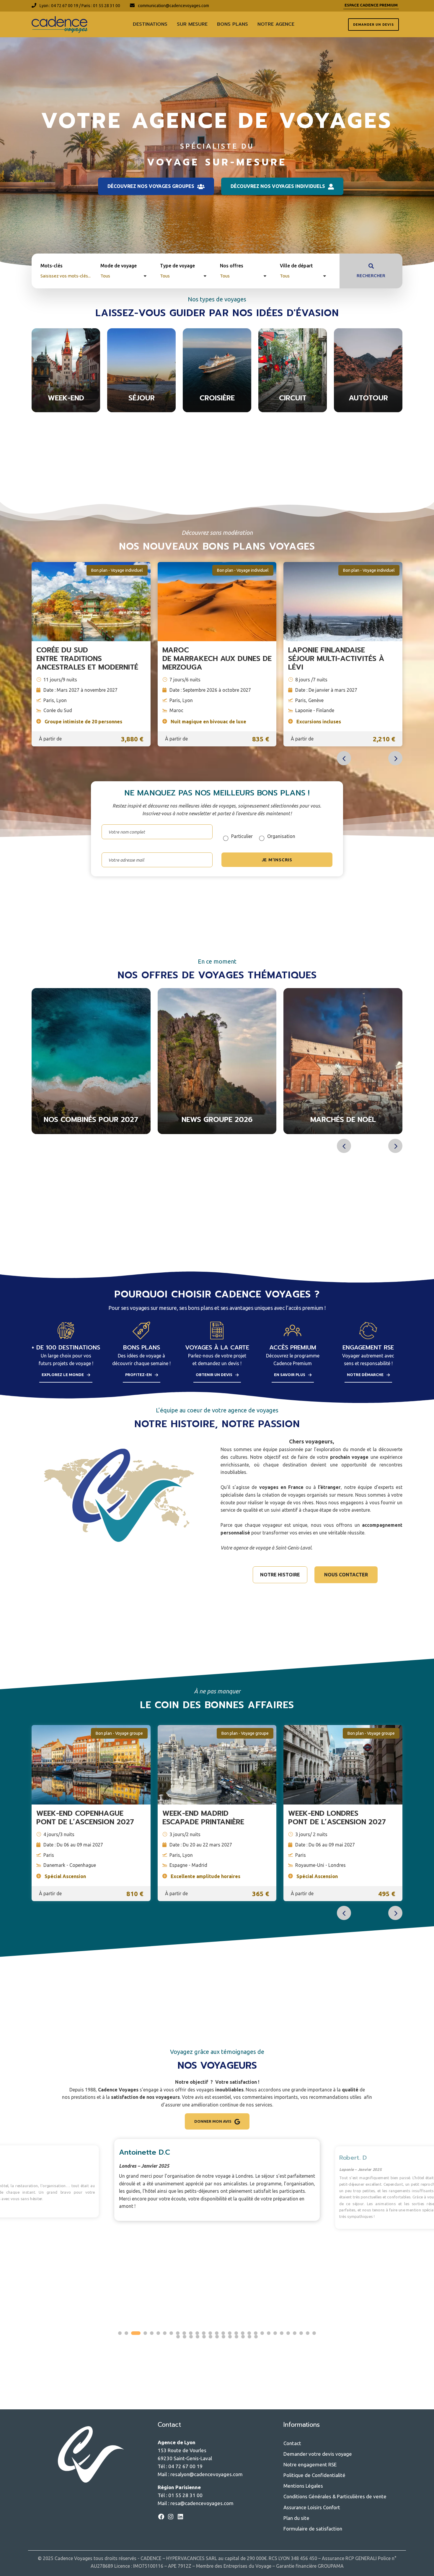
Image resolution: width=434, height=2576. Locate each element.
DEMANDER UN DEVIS (373, 25)
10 (184, 2333)
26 (288, 2333)
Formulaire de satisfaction (313, 2529)
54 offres (141, 408)
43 (256, 2337)
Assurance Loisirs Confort (312, 2507)
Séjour (142, 398)
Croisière (217, 398)
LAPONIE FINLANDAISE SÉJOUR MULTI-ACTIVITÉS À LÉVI (336, 659)
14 (210, 2333)
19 (243, 2333)
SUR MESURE (192, 24)
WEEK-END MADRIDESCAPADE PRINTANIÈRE (203, 1818)
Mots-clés (52, 266)
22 (262, 2333)
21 (256, 2333)
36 (211, 2337)
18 (236, 2333)
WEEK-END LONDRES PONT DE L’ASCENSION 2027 (337, 1818)
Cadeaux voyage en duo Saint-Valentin (343, 1116)
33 (191, 2337)
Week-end (66, 398)
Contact (292, 2443)
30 (314, 2333)
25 (282, 2333)
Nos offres (232, 266)
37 (217, 2337)
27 (295, 2333)
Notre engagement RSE (310, 2464)
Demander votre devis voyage (318, 2454)
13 (204, 2333)
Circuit (293, 398)
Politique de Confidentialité (314, 2475)
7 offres (217, 408)
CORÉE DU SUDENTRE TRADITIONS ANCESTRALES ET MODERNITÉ (87, 659)
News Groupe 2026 (91, 1120)
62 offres (91, 1130)
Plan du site (296, 2518)
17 (230, 2333)
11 (191, 2333)
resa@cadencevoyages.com (202, 2503)
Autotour (368, 398)
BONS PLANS (232, 24)
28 (301, 2333)
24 (275, 2333)
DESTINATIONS (150, 24)
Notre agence (276, 24)
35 (204, 2337)
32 (185, 2337)
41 (243, 2337)
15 (217, 2333)
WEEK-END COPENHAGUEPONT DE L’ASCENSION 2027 (85, 1818)
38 (223, 2337)
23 (269, 2333)
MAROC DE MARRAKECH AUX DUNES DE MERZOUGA (217, 659)
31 (178, 2337)
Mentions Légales (303, 2486)
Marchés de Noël (217, 1120)
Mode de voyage (119, 266)
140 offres (293, 408)
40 (236, 2337)
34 (198, 2337)
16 (223, 2333)
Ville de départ (296, 266)
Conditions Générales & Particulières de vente (335, 2496)
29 (308, 2333)
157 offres (66, 408)
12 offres (217, 1130)
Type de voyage (177, 266)
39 (230, 2337)
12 (197, 2333)
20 (249, 2333)
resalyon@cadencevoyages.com (207, 2474)
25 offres (368, 408)
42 (249, 2337)
